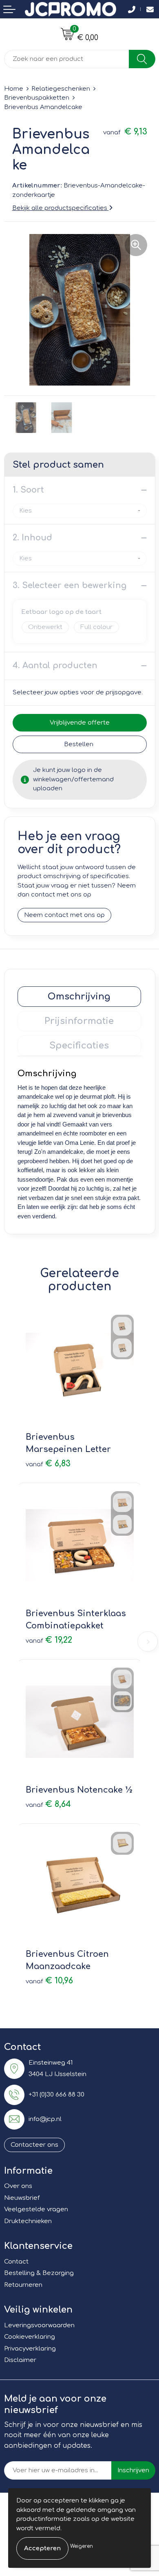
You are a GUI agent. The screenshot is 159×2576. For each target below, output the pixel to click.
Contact (16, 2262)
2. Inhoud (32, 538)
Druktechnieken (28, 2221)
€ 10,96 (49, 1981)
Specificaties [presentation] (79, 1046)
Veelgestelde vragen (36, 2209)
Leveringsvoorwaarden (39, 2325)
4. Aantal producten (55, 666)
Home (14, 89)
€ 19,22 (49, 1640)
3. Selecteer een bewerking (70, 585)
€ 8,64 (48, 1804)
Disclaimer (20, 2360)
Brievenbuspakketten (37, 98)
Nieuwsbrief (22, 2198)
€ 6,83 (48, 1464)
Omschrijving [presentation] (79, 997)
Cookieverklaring (30, 2337)
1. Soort (28, 490)
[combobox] (67, 59)
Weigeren (82, 2546)
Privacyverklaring (30, 2349)
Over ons (18, 2186)
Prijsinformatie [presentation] (79, 1021)
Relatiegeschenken (61, 89)
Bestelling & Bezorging (39, 2273)
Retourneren (23, 2285)
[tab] (79, 997)
